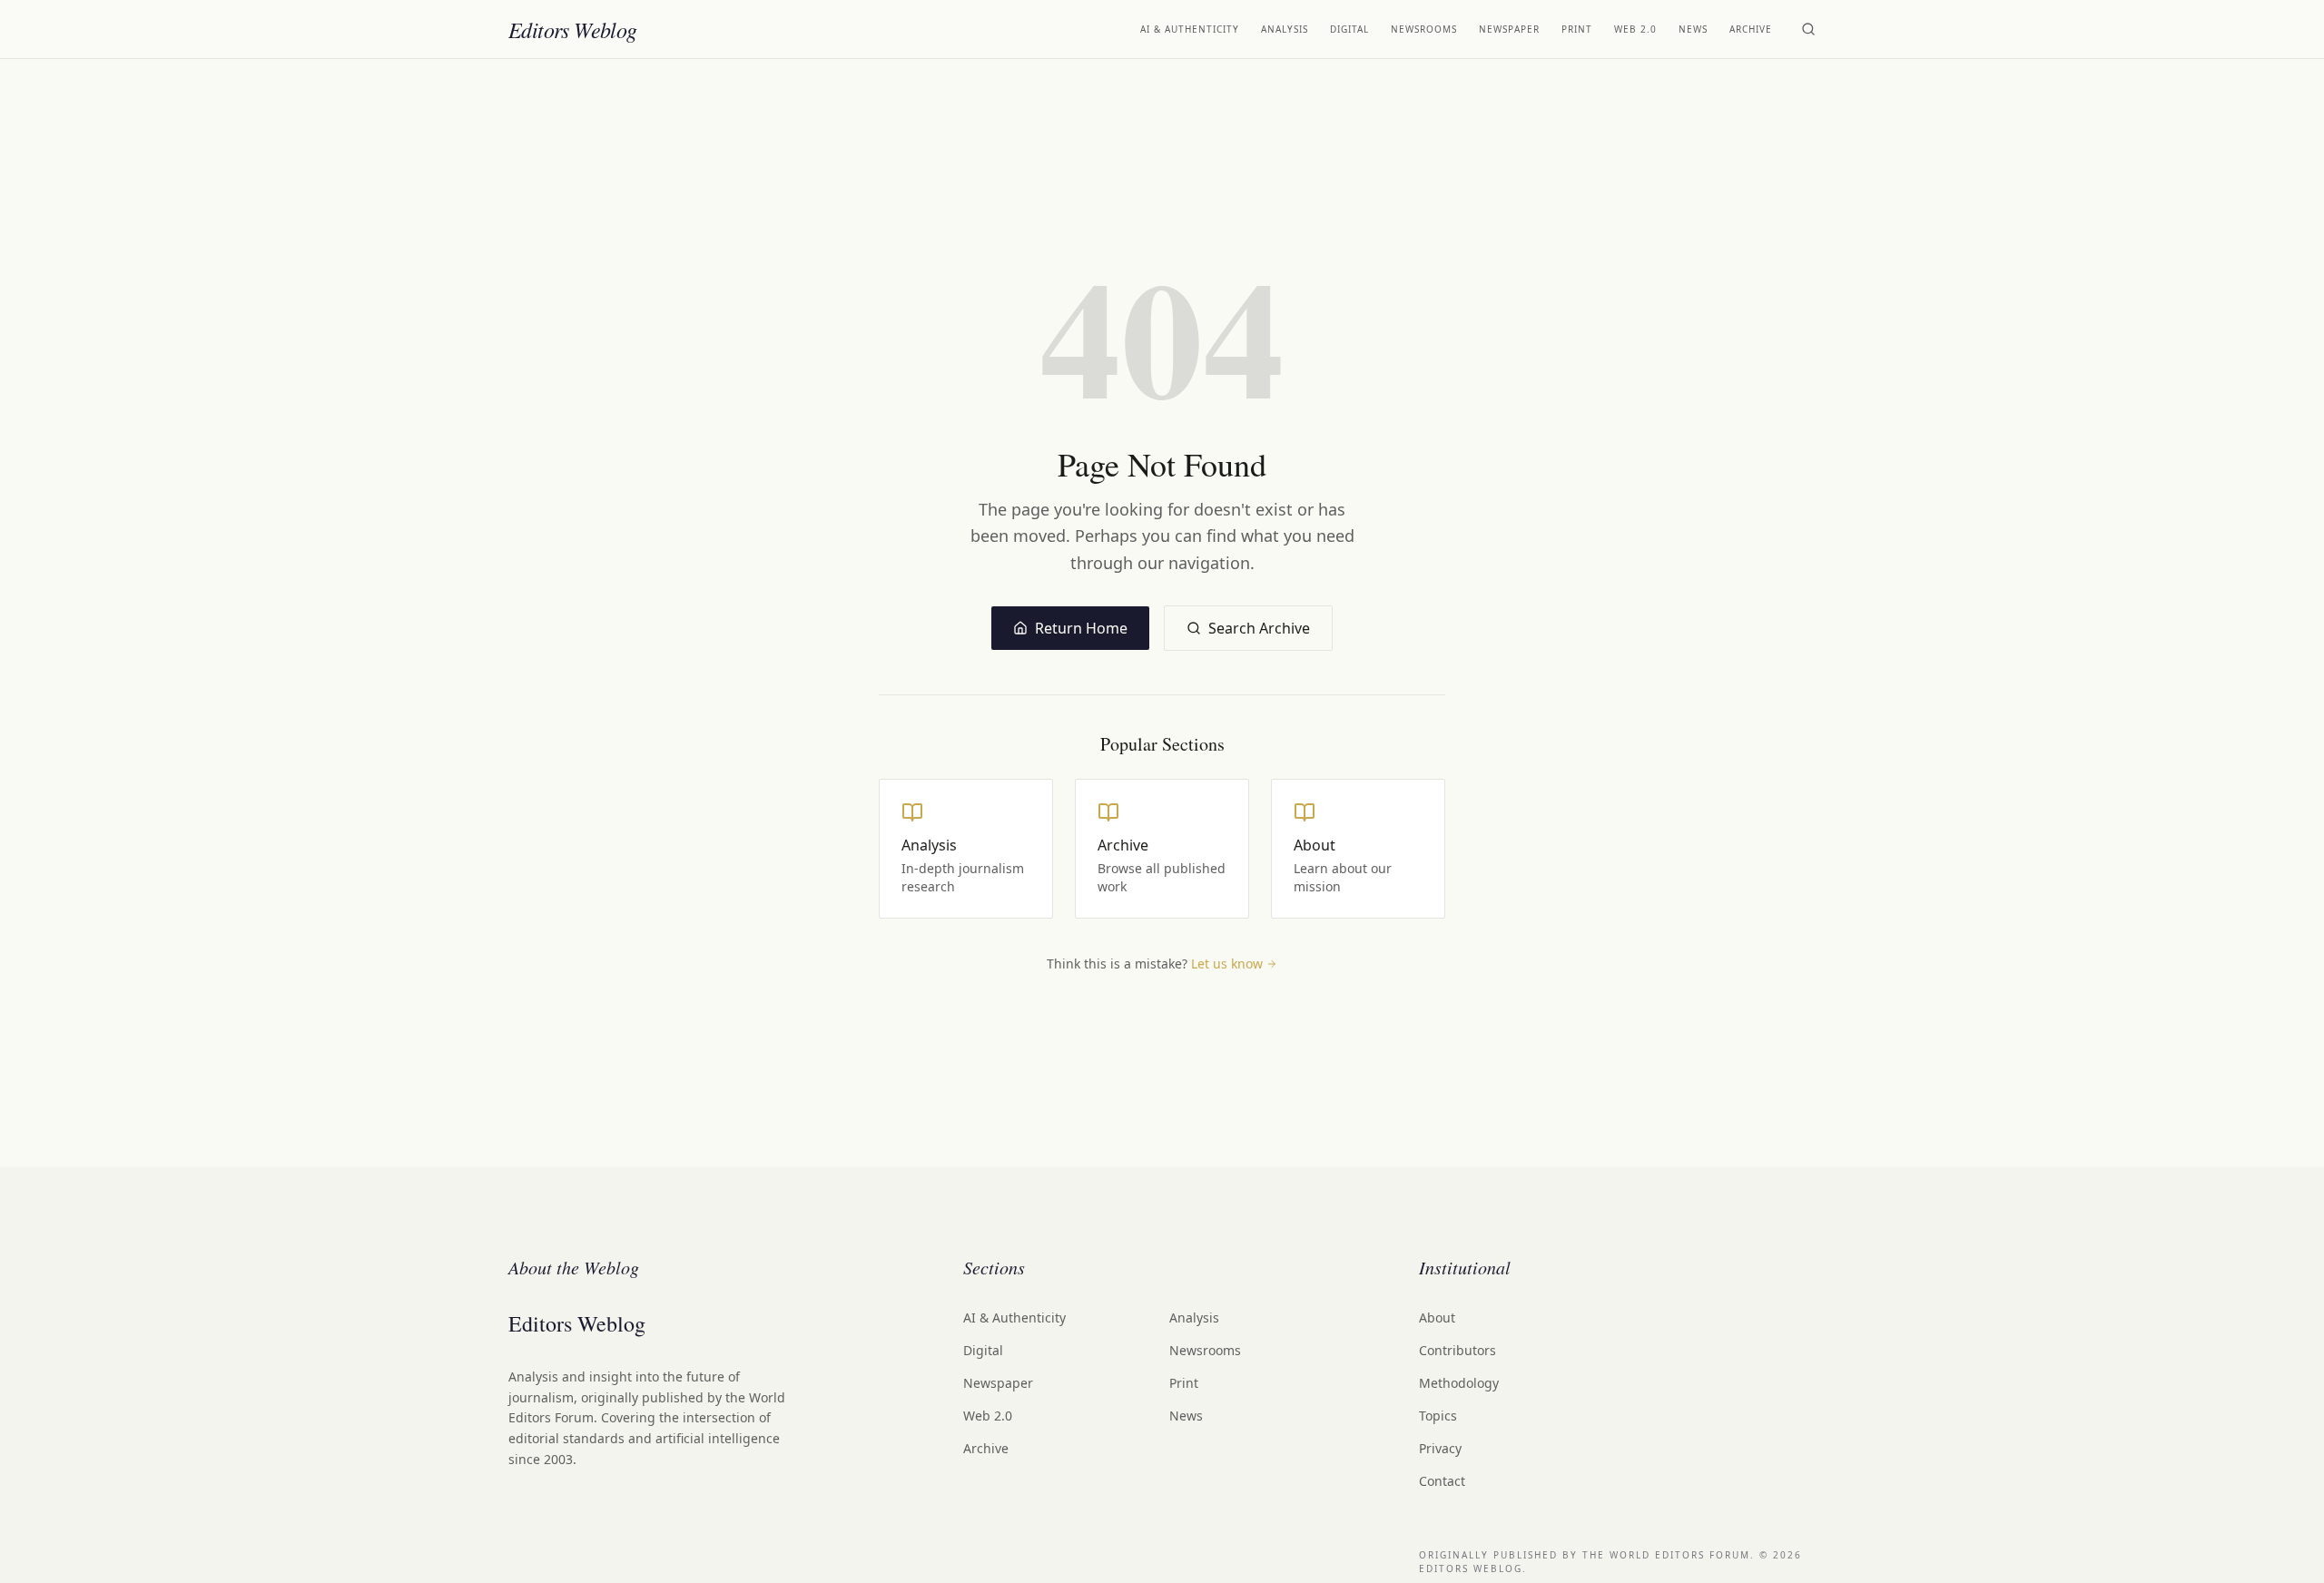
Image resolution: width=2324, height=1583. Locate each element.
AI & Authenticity (1190, 29)
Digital (1349, 29)
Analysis (1285, 29)
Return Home (1081, 628)
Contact (1442, 1481)
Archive (1751, 29)
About (1437, 1318)
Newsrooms (1424, 29)
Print (1577, 29)
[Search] (1808, 29)
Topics (1438, 1416)
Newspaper (1509, 29)
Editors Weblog (573, 29)
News (1693, 29)
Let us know (1227, 964)
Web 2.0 (1635, 29)
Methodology (1459, 1383)
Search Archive (1259, 628)
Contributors (1457, 1350)
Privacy (1440, 1448)
